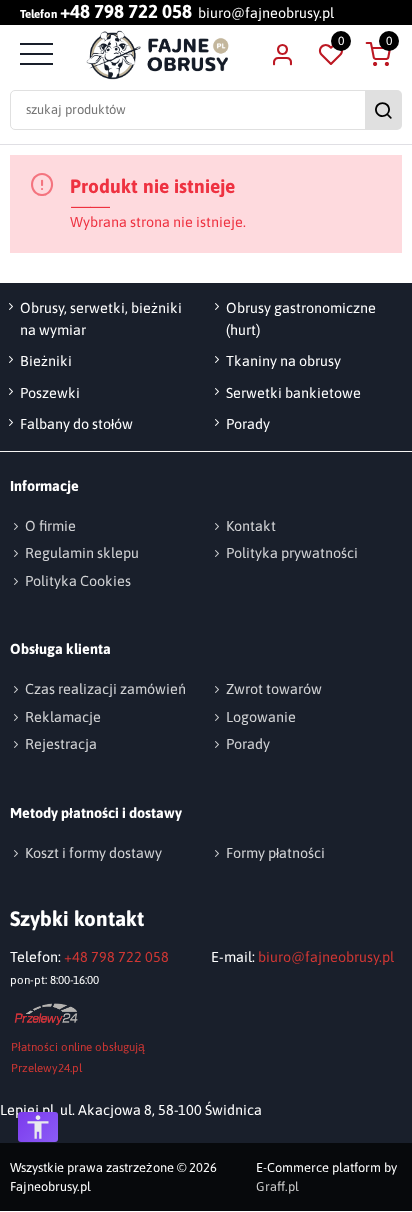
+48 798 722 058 (126, 12)
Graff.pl (277, 1187)
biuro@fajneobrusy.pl (266, 13)
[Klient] (282, 55)
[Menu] (34, 55)
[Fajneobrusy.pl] (158, 55)
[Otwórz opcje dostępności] (38, 1127)
